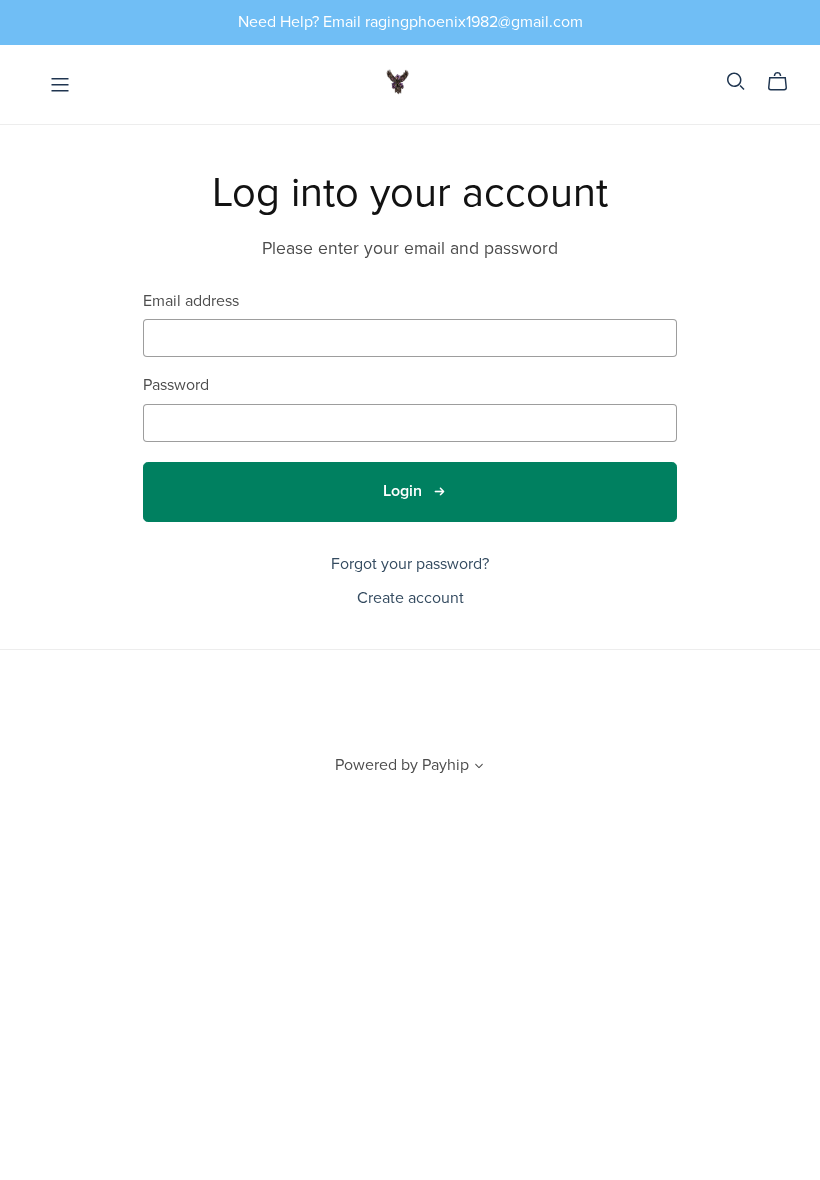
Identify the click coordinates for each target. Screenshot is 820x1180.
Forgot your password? (410, 564)
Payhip (445, 765)
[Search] (736, 81)
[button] (479, 768)
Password (176, 385)
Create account (410, 598)
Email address (191, 301)
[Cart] (785, 82)
